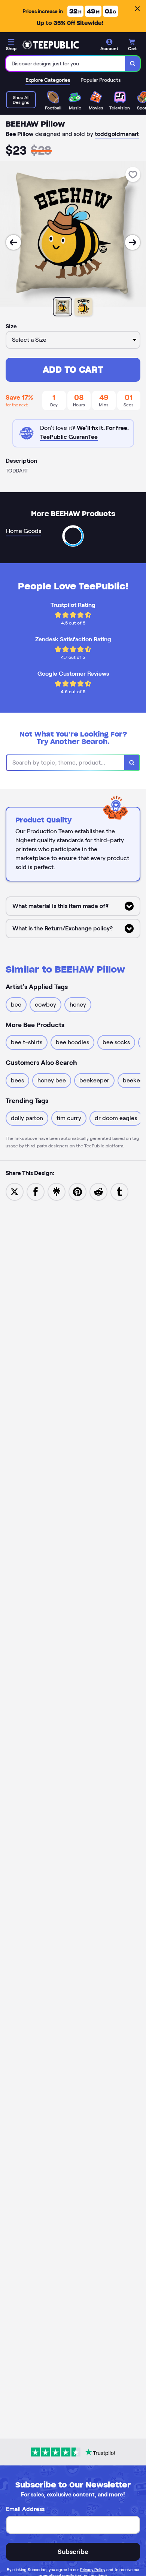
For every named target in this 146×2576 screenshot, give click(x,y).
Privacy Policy (93, 2570)
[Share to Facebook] (36, 1191)
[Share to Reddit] (98, 1191)
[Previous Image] (13, 242)
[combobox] (66, 63)
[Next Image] (133, 242)
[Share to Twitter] (15, 1191)
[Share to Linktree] (57, 1191)
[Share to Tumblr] (119, 1191)
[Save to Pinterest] (77, 1191)
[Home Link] (51, 45)
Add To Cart (73, 370)
